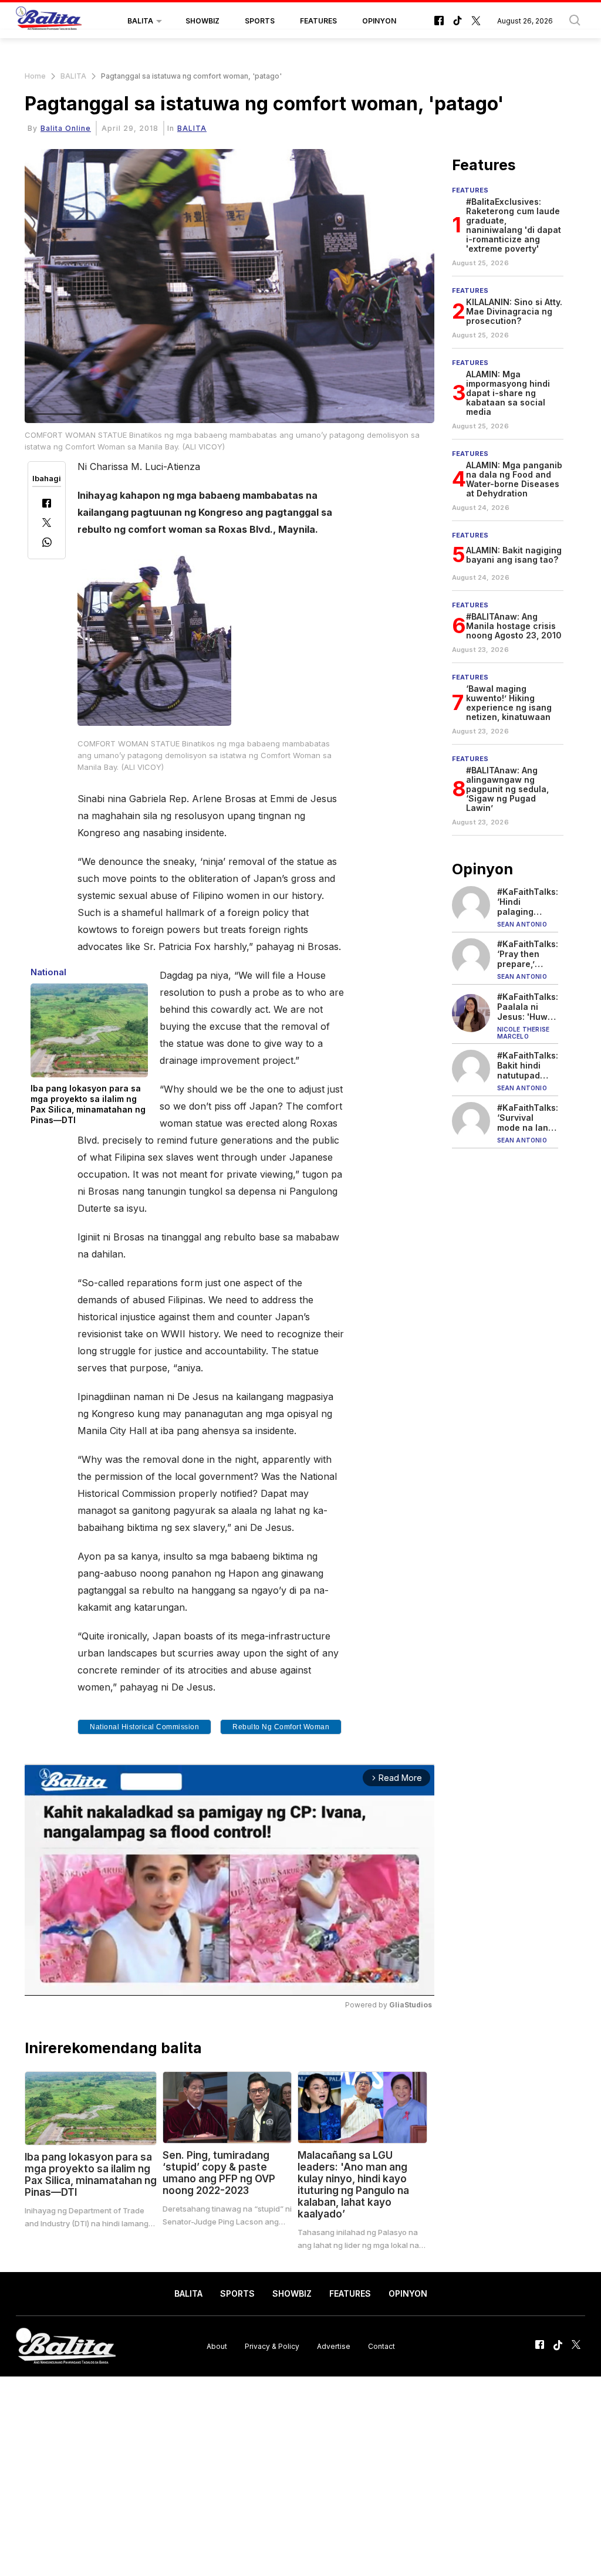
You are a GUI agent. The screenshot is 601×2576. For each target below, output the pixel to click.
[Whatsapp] (47, 544)
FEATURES (318, 21)
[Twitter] (47, 524)
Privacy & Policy (272, 2346)
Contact (381, 2346)
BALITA (140, 21)
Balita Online (66, 128)
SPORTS (260, 21)
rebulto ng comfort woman (281, 1727)
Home (35, 76)
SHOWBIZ (202, 21)
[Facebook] (47, 504)
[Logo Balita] (49, 21)
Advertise (334, 2346)
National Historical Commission (144, 1727)
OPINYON (379, 21)
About (217, 2346)
